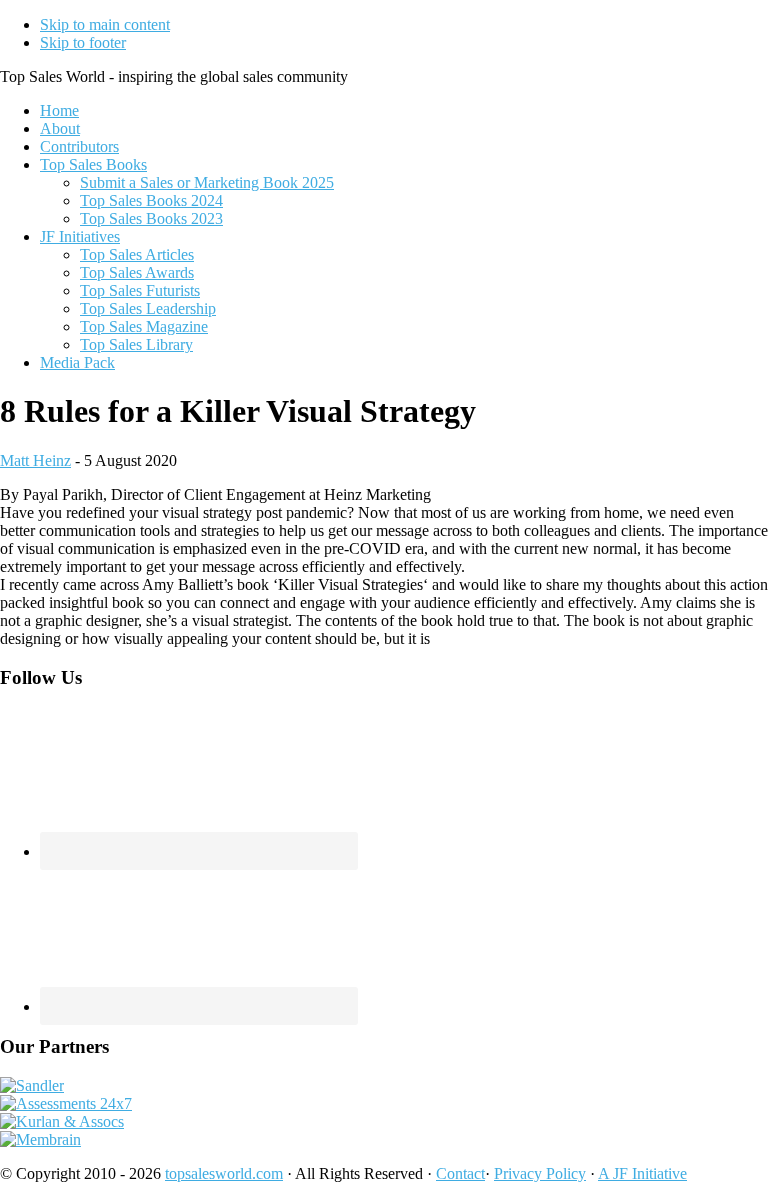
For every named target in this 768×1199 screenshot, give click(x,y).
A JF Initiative (642, 1173)
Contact (460, 1173)
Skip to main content (105, 24)
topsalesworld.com (224, 1173)
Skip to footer (83, 42)
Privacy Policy (540, 1173)
